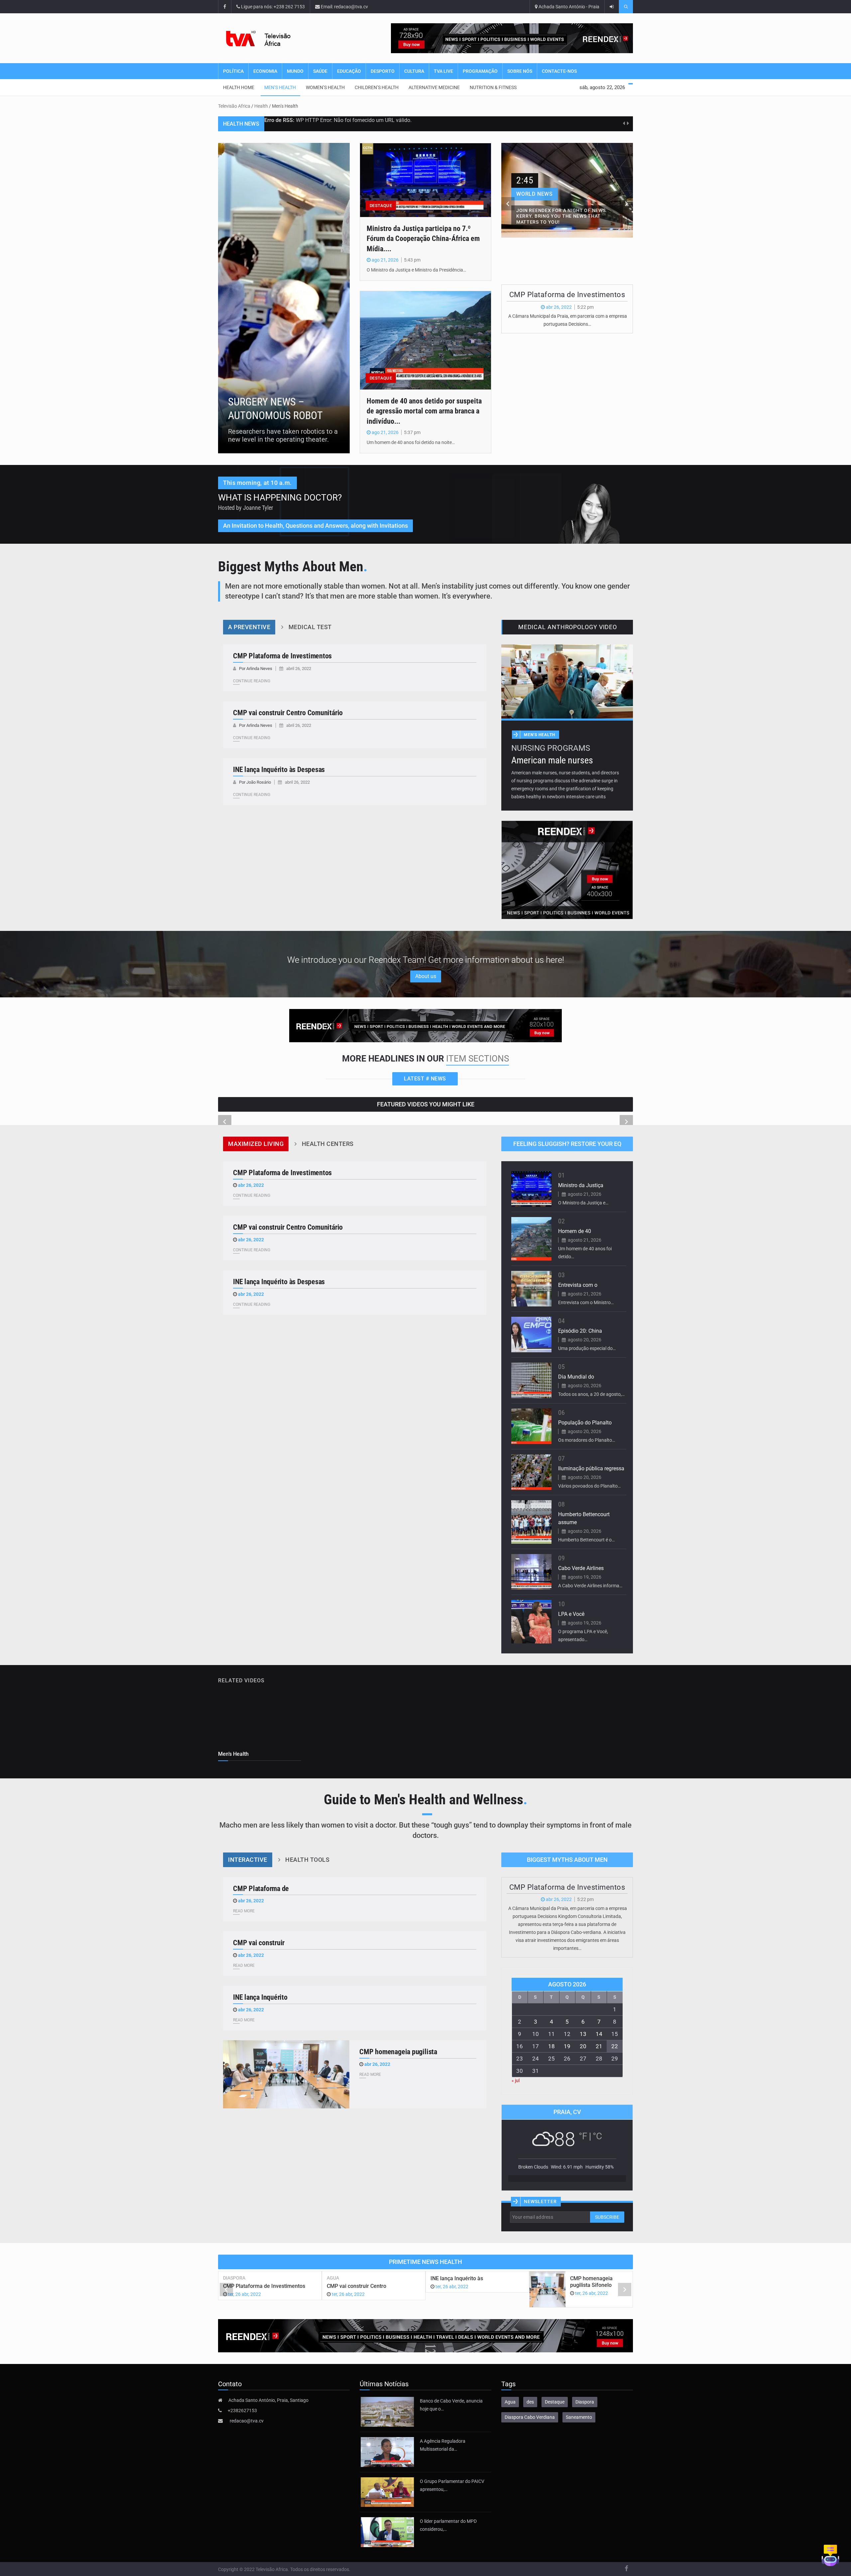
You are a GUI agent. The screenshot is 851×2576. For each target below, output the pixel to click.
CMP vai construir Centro (357, 2286)
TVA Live (443, 71)
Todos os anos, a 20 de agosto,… (591, 1394)
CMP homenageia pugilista (398, 2052)
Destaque (555, 2402)
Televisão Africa (234, 106)
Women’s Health (325, 87)
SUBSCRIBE (607, 2217)
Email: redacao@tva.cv (344, 7)
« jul (516, 2080)
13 (583, 2034)
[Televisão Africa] (269, 38)
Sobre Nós (520, 71)
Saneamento (579, 2417)
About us (426, 976)
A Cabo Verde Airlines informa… (590, 1586)
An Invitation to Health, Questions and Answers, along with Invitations (315, 526)
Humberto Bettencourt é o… (586, 1540)
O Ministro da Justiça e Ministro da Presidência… (416, 270)
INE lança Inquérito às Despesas (279, 770)
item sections (478, 1059)
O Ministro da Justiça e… (583, 1203)
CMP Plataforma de (261, 1889)
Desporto (383, 71)
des (530, 2402)
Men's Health (540, 735)
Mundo (295, 71)
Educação (349, 71)
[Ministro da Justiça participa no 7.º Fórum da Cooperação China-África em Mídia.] (425, 180)
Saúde (320, 71)
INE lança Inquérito (260, 1997)
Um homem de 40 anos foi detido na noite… (411, 442)
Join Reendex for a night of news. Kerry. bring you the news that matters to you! (562, 216)
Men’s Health (280, 87)
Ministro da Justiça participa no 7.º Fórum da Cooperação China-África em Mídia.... (423, 239)
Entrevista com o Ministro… (586, 1302)
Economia (265, 71)
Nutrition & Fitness (493, 87)
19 (567, 2046)
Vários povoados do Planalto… (589, 1486)
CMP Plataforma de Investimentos (567, 295)
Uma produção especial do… (587, 1348)
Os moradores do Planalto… (587, 1440)
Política (233, 71)
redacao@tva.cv (247, 2421)
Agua (333, 2278)
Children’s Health (377, 87)
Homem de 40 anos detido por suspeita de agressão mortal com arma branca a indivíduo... (424, 411)
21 (599, 2046)
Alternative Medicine (434, 87)
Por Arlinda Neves (256, 669)
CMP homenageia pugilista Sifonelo (591, 2282)
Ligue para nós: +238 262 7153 (272, 7)
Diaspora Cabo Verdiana (530, 2417)
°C (597, 2136)
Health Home (239, 87)
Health (261, 106)
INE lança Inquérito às (457, 2278)
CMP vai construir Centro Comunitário (288, 713)
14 (599, 2034)
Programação (480, 71)
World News (535, 194)
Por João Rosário (255, 782)
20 (583, 2046)
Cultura (414, 71)
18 (551, 2046)
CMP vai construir (259, 1943)
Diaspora (234, 2278)
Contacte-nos (559, 71)
